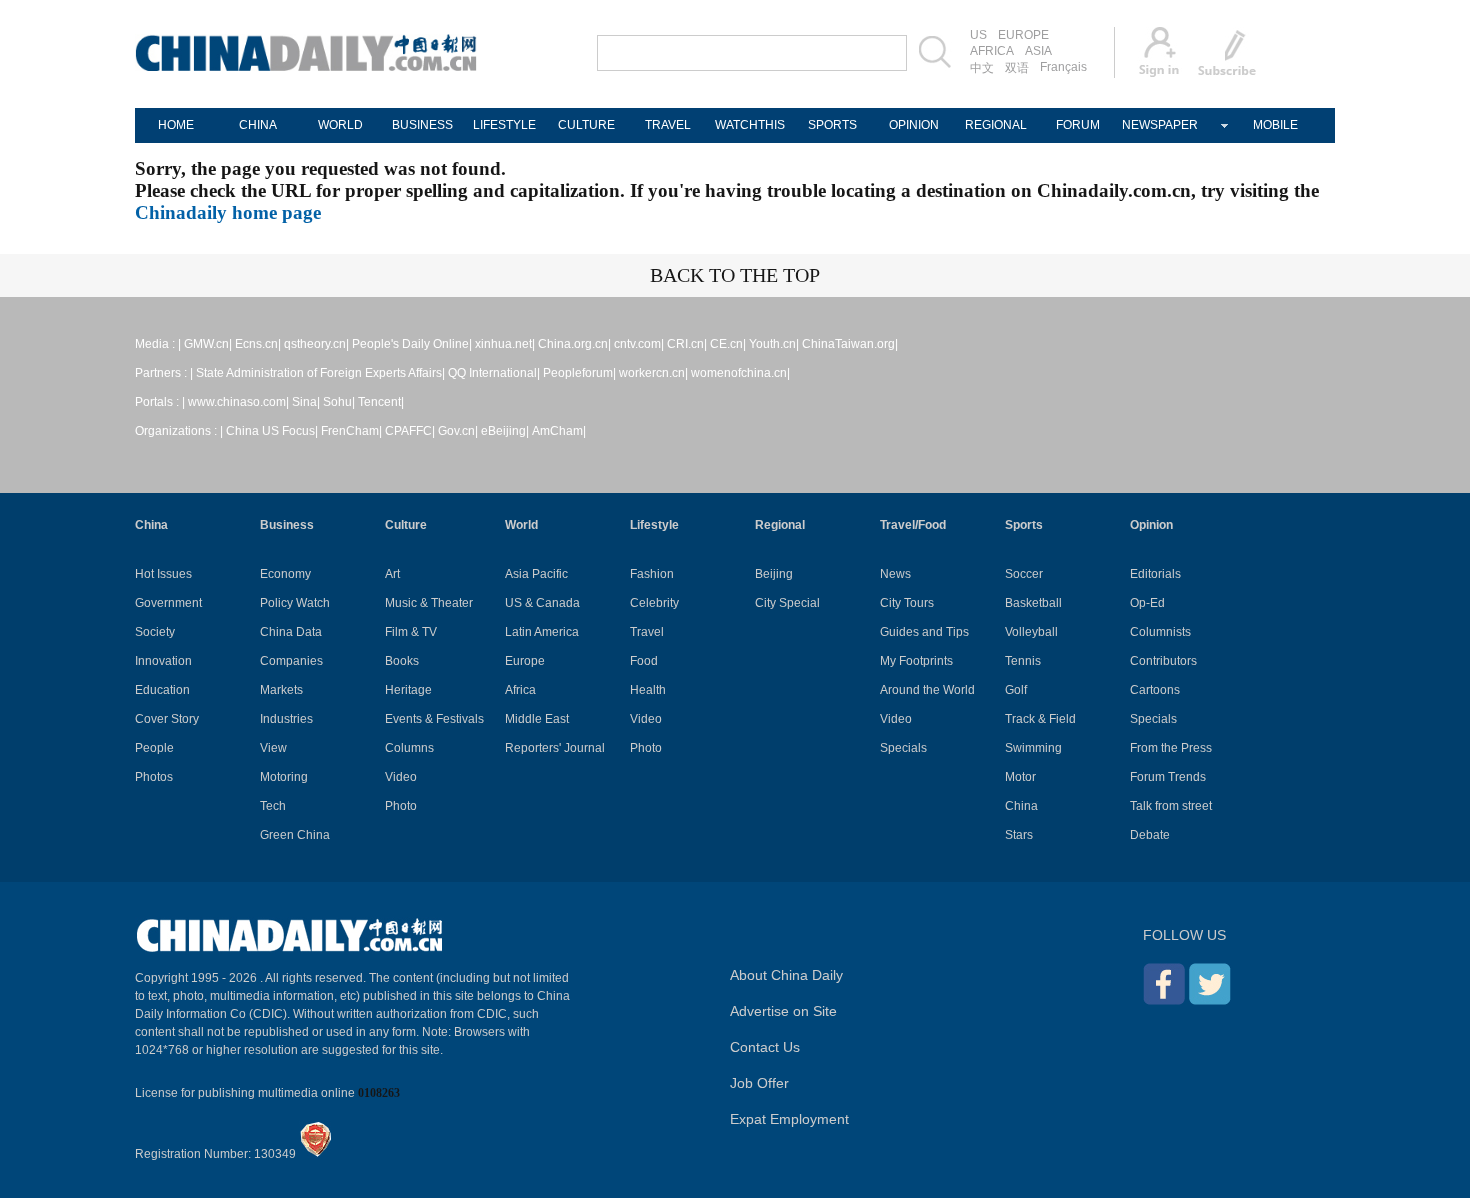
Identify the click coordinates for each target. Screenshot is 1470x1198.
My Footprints (916, 661)
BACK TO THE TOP (735, 275)
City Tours (907, 603)
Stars (1019, 835)
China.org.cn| (574, 344)
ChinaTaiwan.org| (850, 344)
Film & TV (411, 632)
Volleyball (1031, 632)
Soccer (1024, 574)
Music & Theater (429, 603)
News (895, 574)
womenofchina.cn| (740, 373)
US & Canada (542, 603)
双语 (1017, 68)
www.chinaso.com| (238, 402)
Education (162, 690)
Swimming (1033, 748)
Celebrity (654, 603)
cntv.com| (639, 344)
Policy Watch (295, 603)
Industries (286, 719)
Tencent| (381, 402)
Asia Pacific (536, 574)
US (978, 35)
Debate (1150, 835)
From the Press (1171, 748)
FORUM (1078, 125)
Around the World (927, 690)
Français (1063, 67)
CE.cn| (728, 344)
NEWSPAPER (1160, 125)
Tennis (1023, 661)
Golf (1016, 690)
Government (168, 603)
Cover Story (167, 719)
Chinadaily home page (228, 212)
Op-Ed (1147, 603)
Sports (1024, 525)
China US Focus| (272, 431)
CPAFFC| (410, 431)
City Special (787, 603)
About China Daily (786, 975)
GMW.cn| (208, 344)
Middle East (537, 719)
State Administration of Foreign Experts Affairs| (320, 373)
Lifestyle (654, 525)
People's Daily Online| (412, 344)
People (154, 748)
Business (287, 525)
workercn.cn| (653, 373)
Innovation (163, 661)
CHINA (258, 125)
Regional (780, 525)
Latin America (542, 632)
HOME (176, 125)
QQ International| (494, 373)
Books (402, 661)
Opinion (1151, 525)
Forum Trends (1168, 777)
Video (401, 777)
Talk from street (1171, 806)
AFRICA (992, 51)
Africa (520, 690)
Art (392, 574)
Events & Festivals (434, 719)
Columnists (1160, 632)
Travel (647, 632)
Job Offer (759, 1083)
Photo (401, 806)
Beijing (774, 574)
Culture (406, 525)
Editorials (1155, 574)
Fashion (652, 574)
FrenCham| (351, 431)
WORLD (340, 125)
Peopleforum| (579, 373)
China (151, 525)
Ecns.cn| (258, 344)
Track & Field (1040, 719)
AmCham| (559, 431)
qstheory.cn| (316, 344)
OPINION (914, 125)
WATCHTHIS (750, 125)
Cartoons (1155, 690)
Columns (409, 748)
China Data (291, 632)
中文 (982, 68)
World (521, 525)
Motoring (284, 777)
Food (644, 661)
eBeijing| (505, 431)
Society (155, 632)
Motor (1020, 777)
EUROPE (1023, 35)
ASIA (1038, 51)
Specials (903, 748)
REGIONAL (996, 125)
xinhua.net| (505, 344)
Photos (154, 777)
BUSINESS (422, 125)
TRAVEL (668, 125)
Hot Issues (163, 574)
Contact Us (765, 1047)
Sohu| (339, 402)
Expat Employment (789, 1119)
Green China (295, 835)
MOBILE (1275, 125)
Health (648, 690)
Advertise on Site (783, 1011)
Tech (273, 806)
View (273, 748)
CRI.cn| (687, 344)
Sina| (306, 402)
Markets (281, 690)
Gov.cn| (458, 431)
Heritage (408, 690)
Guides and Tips (924, 632)
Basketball (1033, 603)
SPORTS (832, 125)
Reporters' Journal (555, 748)
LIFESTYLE (504, 125)
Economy (285, 574)
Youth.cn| (774, 344)
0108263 (379, 1093)
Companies (291, 661)
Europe (525, 661)
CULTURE (586, 125)
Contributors (1163, 661)
